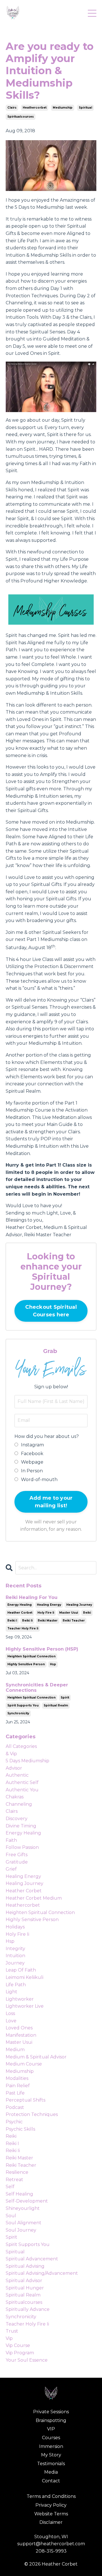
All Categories (21, 1746)
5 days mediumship (27, 1761)
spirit (65, 1698)
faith (11, 1840)
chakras (15, 1797)
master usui (69, 1613)
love (11, 2021)
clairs (12, 108)
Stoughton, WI (51, 2537)
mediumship (63, 108)
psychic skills (20, 2129)
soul (11, 2216)
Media (51, 2472)
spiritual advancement (32, 2259)
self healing (19, 2194)
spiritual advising (25, 2266)
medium (15, 2050)
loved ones (19, 2028)
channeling (19, 1804)
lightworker (20, 1999)
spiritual (85, 108)
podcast (15, 2107)
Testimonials (51, 2464)
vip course (18, 2345)
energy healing (20, 1605)
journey (15, 1963)
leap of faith (21, 1970)
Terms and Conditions (51, 2496)
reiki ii (27, 1621)
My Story (51, 2455)
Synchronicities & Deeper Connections (37, 1688)
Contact (51, 2481)
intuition (15, 1956)
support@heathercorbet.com (51, 2544)
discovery (17, 1819)
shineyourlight (23, 2208)
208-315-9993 (51, 2551)
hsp (53, 1664)
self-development (27, 2201)
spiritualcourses (21, 117)
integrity (15, 1949)
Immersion (51, 2446)
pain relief (18, 2086)
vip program (20, 2353)
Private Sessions (51, 2412)
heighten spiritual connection (31, 1656)
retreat (14, 2180)
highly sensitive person (26, 1664)
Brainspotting (51, 2420)
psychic (14, 2122)
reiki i (12, 1621)
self (10, 2187)
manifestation (21, 2035)
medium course (24, 2064)
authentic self (22, 1782)
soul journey (21, 2230)
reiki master (48, 1621)
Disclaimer (51, 2522)
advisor (14, 1768)
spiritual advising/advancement (42, 2273)
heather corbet (20, 1613)
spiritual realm (56, 1705)
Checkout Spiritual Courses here (51, 1311)
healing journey (79, 1605)
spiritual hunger (25, 2288)
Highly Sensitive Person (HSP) (42, 1649)
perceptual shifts (25, 2100)
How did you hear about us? (47, 1436)
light (11, 1992)
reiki (87, 1613)
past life (15, 2093)
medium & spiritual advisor (36, 2057)
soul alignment (24, 2223)
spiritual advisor (24, 2281)
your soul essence (27, 2360)
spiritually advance (28, 2309)
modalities (17, 2078)
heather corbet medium (34, 1898)
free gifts (17, 1855)
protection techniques (32, 2114)
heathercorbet (35, 108)
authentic (17, 1775)
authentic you (22, 1790)
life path (16, 1985)
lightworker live (25, 2006)
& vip (11, 1754)
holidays (15, 1927)
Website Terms (51, 2514)
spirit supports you (23, 1705)
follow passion (22, 1847)
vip (9, 2338)
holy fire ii (46, 1613)
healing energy (49, 1605)
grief (11, 1869)
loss (10, 2013)
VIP (51, 2429)
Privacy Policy (51, 2505)
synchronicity (18, 1713)
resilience (17, 2172)
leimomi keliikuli (25, 1977)
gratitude (17, 1862)
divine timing (21, 1826)
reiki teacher (74, 1621)
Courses (51, 2438)
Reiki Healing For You (32, 1597)
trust (12, 2331)
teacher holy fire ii (23, 1628)
